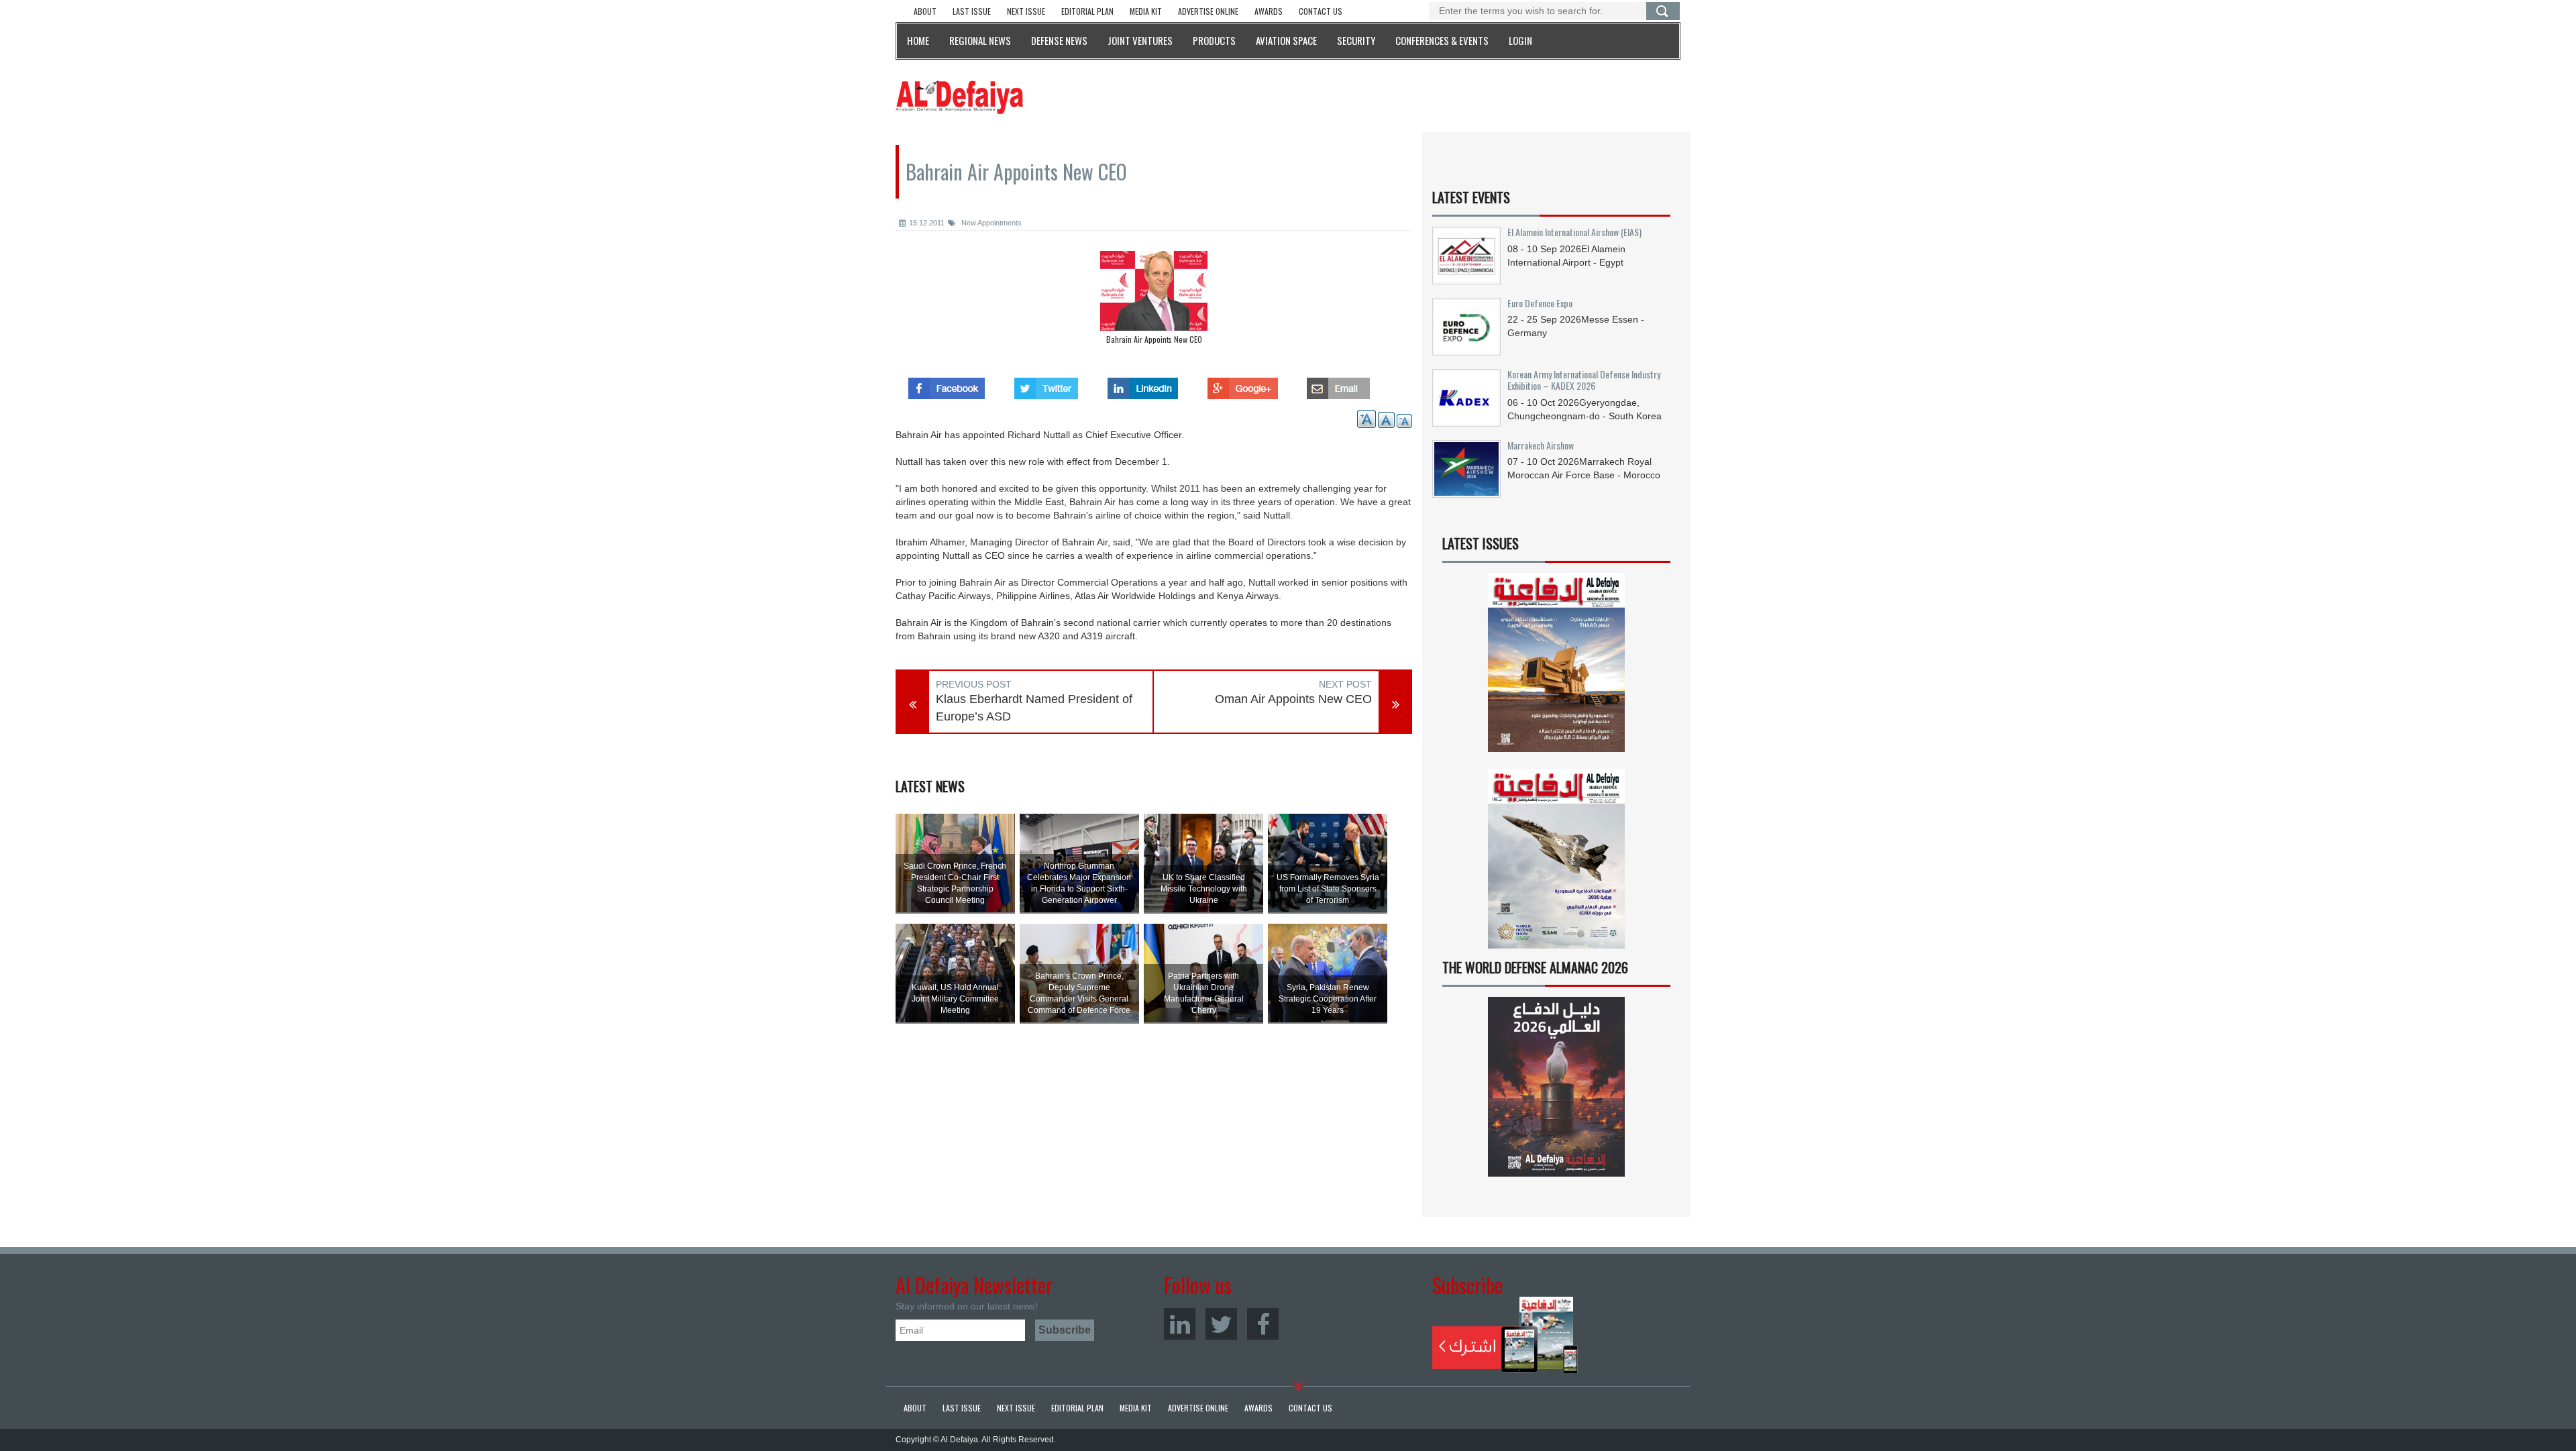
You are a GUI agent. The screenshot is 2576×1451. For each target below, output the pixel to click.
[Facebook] (1263, 1324)
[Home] (959, 97)
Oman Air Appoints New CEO (1293, 699)
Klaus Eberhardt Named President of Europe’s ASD (1034, 708)
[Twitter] (1221, 1324)
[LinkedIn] (1180, 1324)
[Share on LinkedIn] (1143, 384)
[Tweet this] (1046, 384)
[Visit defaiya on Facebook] (947, 384)
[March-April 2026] (1556, 668)
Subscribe (1505, 1335)
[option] (1154, 301)
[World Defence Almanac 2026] (1556, 1087)
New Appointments (990, 223)
